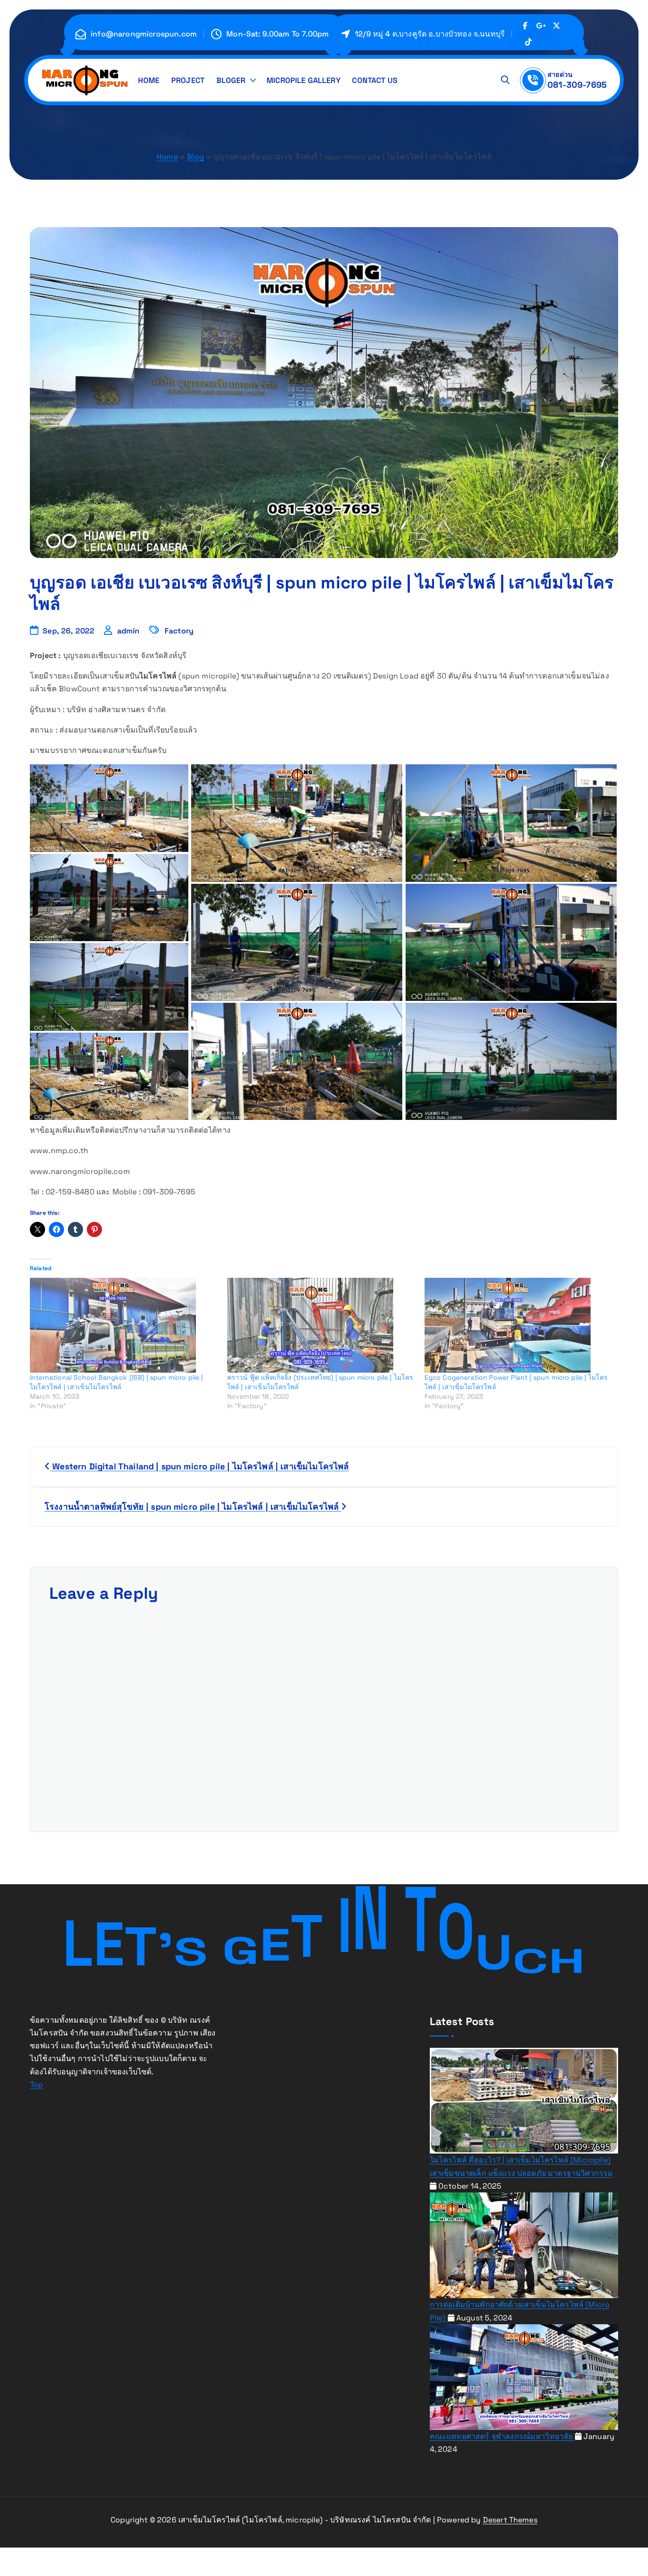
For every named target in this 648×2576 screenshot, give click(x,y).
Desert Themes (510, 2520)
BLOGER (231, 80)
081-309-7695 (577, 85)
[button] (109, 809)
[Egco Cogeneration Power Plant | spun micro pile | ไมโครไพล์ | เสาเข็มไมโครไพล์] (518, 1325)
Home (167, 157)
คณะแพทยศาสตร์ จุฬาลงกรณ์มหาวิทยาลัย (502, 2436)
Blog (195, 157)
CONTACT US (375, 80)
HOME (149, 80)
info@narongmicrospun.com (144, 34)
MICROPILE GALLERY (304, 80)
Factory (179, 631)
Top (36, 2085)
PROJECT (188, 80)
